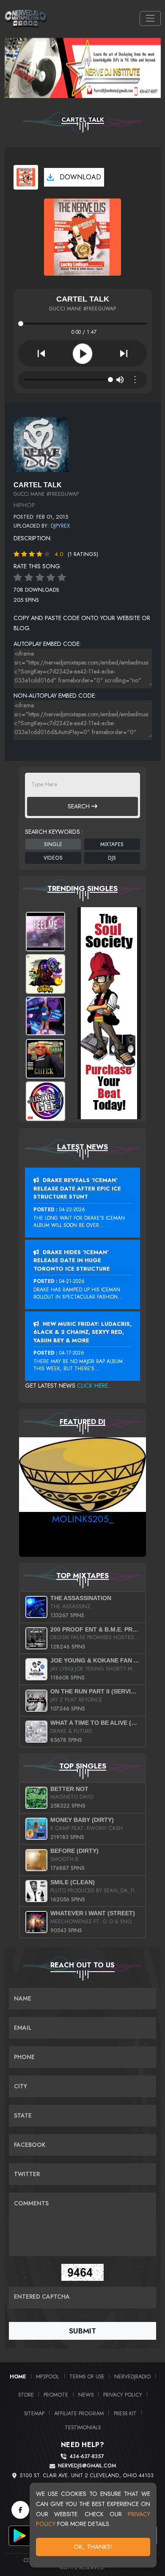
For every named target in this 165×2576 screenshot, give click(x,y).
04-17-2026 (72, 1353)
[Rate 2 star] (29, 578)
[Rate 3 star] (40, 578)
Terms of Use (87, 2376)
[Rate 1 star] (18, 578)
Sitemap (34, 2413)
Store (26, 2395)
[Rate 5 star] (62, 578)
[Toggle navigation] (150, 18)
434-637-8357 (87, 2457)
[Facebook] (20, 2510)
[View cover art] (26, 177)
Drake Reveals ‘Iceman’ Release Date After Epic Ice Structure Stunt (77, 1188)
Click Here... (94, 1386)
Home (18, 2376)
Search (80, 806)
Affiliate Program (79, 2413)
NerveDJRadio (132, 2376)
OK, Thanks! (93, 2547)
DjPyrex (60, 526)
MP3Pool (48, 2376)
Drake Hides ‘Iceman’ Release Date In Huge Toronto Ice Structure (72, 1260)
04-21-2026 (72, 1281)
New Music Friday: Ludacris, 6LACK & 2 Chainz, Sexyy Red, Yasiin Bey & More (82, 1332)
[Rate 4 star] (51, 578)
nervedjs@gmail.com (87, 2466)
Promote (56, 2395)
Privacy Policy (123, 2395)
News (86, 2395)
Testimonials (83, 2427)
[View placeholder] (41, 444)
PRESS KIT (125, 2413)
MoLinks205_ (83, 1519)
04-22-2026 (72, 1210)
